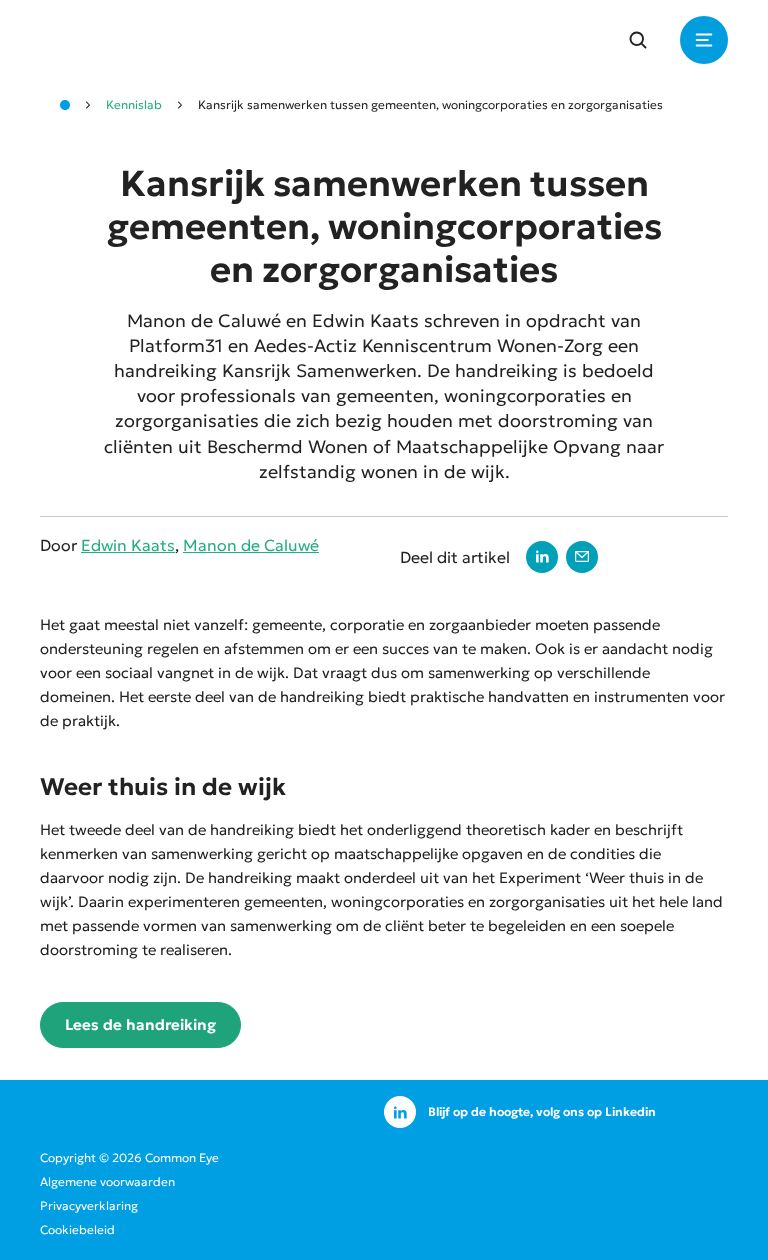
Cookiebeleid (77, 1229)
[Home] (65, 105)
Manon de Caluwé (251, 545)
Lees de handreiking (140, 1024)
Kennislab (134, 104)
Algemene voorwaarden (107, 1181)
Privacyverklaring (89, 1205)
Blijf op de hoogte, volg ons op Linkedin (542, 1111)
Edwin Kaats (128, 545)
